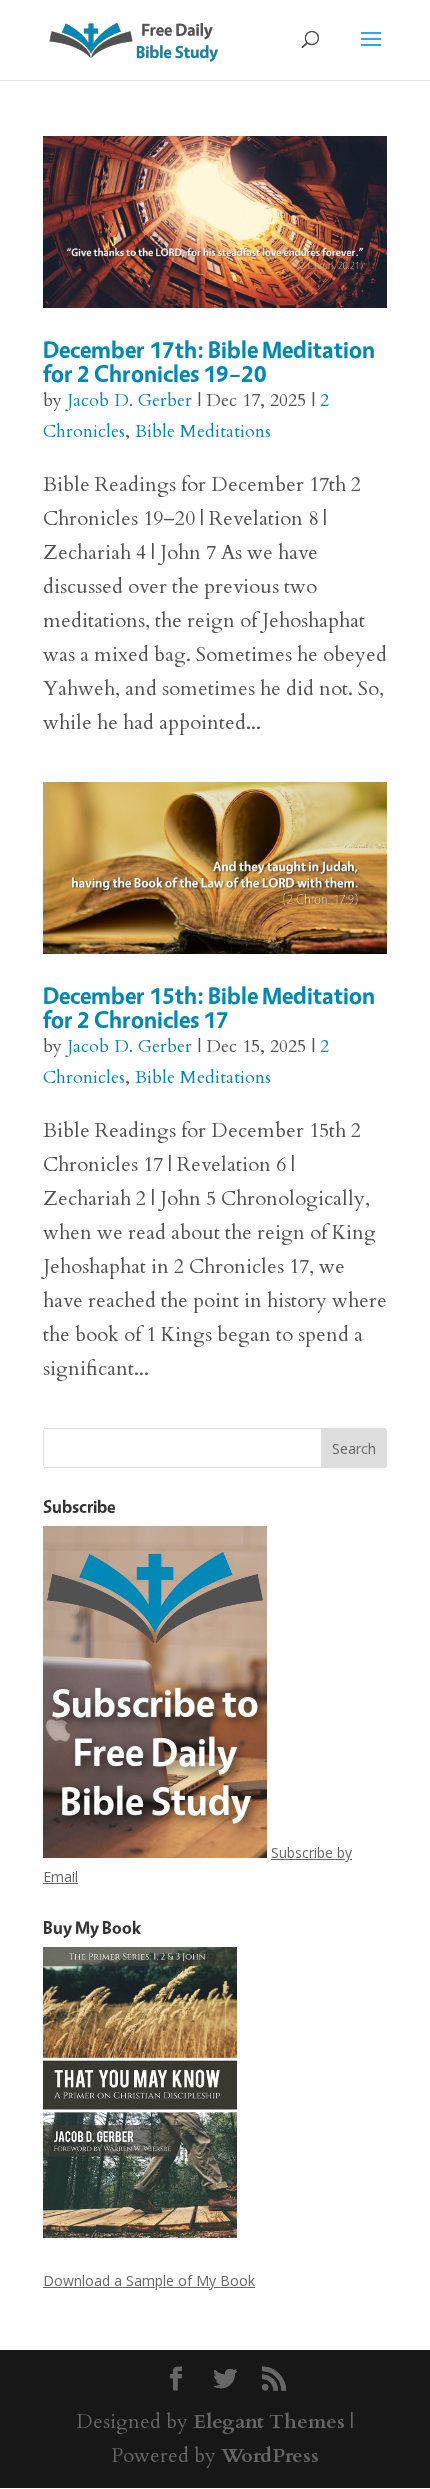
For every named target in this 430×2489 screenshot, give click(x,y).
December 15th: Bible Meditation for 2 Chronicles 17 (209, 1007)
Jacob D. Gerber (129, 400)
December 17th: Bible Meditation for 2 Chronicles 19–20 (209, 361)
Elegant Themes (269, 2421)
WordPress (270, 2455)
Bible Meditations (203, 431)
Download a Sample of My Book (149, 2280)
